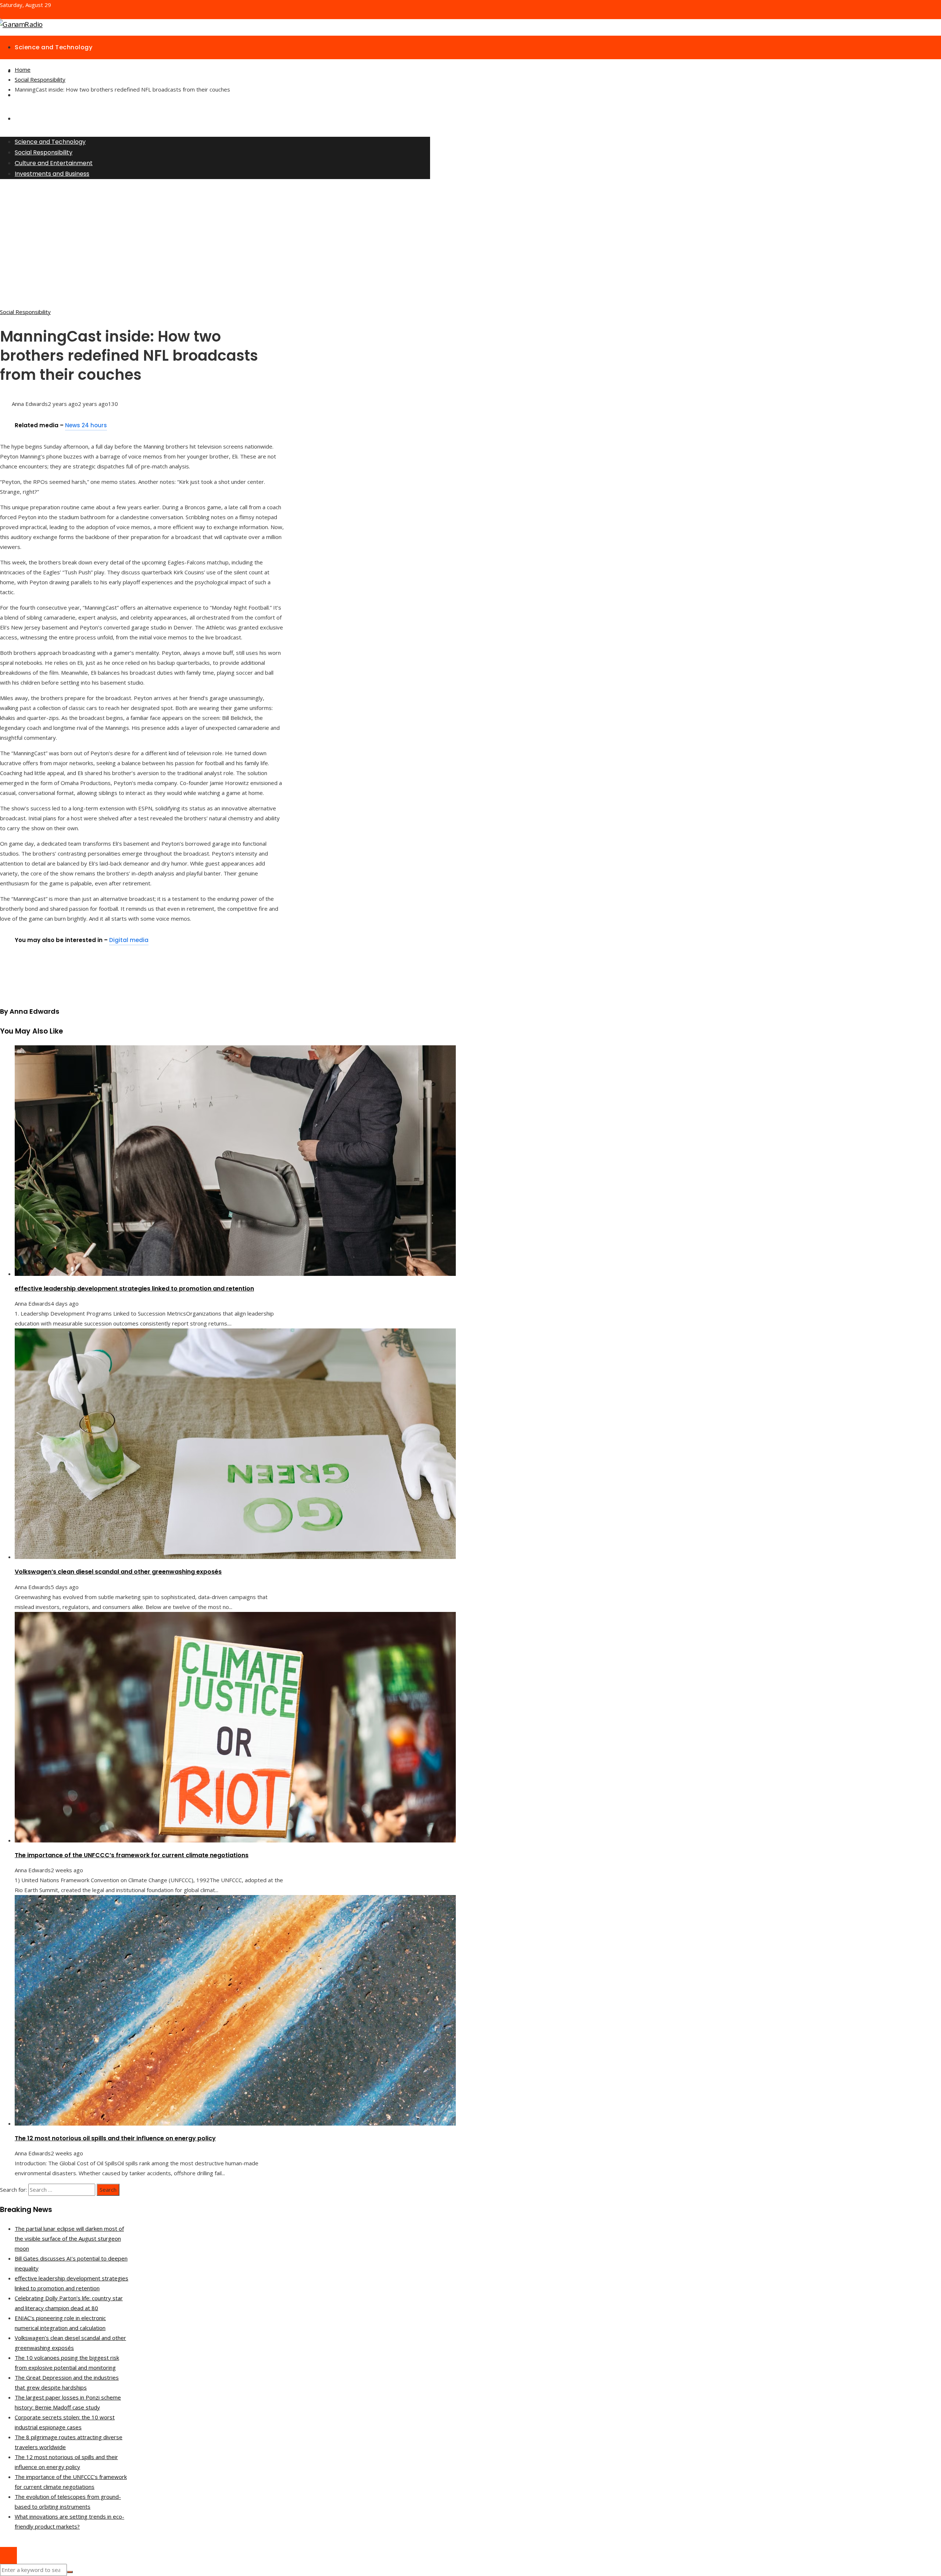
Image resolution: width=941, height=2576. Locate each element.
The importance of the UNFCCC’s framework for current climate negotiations (132, 1855)
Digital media (129, 940)
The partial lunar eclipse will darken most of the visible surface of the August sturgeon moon (69, 2238)
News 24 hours (86, 425)
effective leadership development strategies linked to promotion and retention (134, 1289)
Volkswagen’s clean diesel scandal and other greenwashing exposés (118, 1572)
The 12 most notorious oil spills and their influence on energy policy (115, 2138)
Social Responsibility (25, 312)
